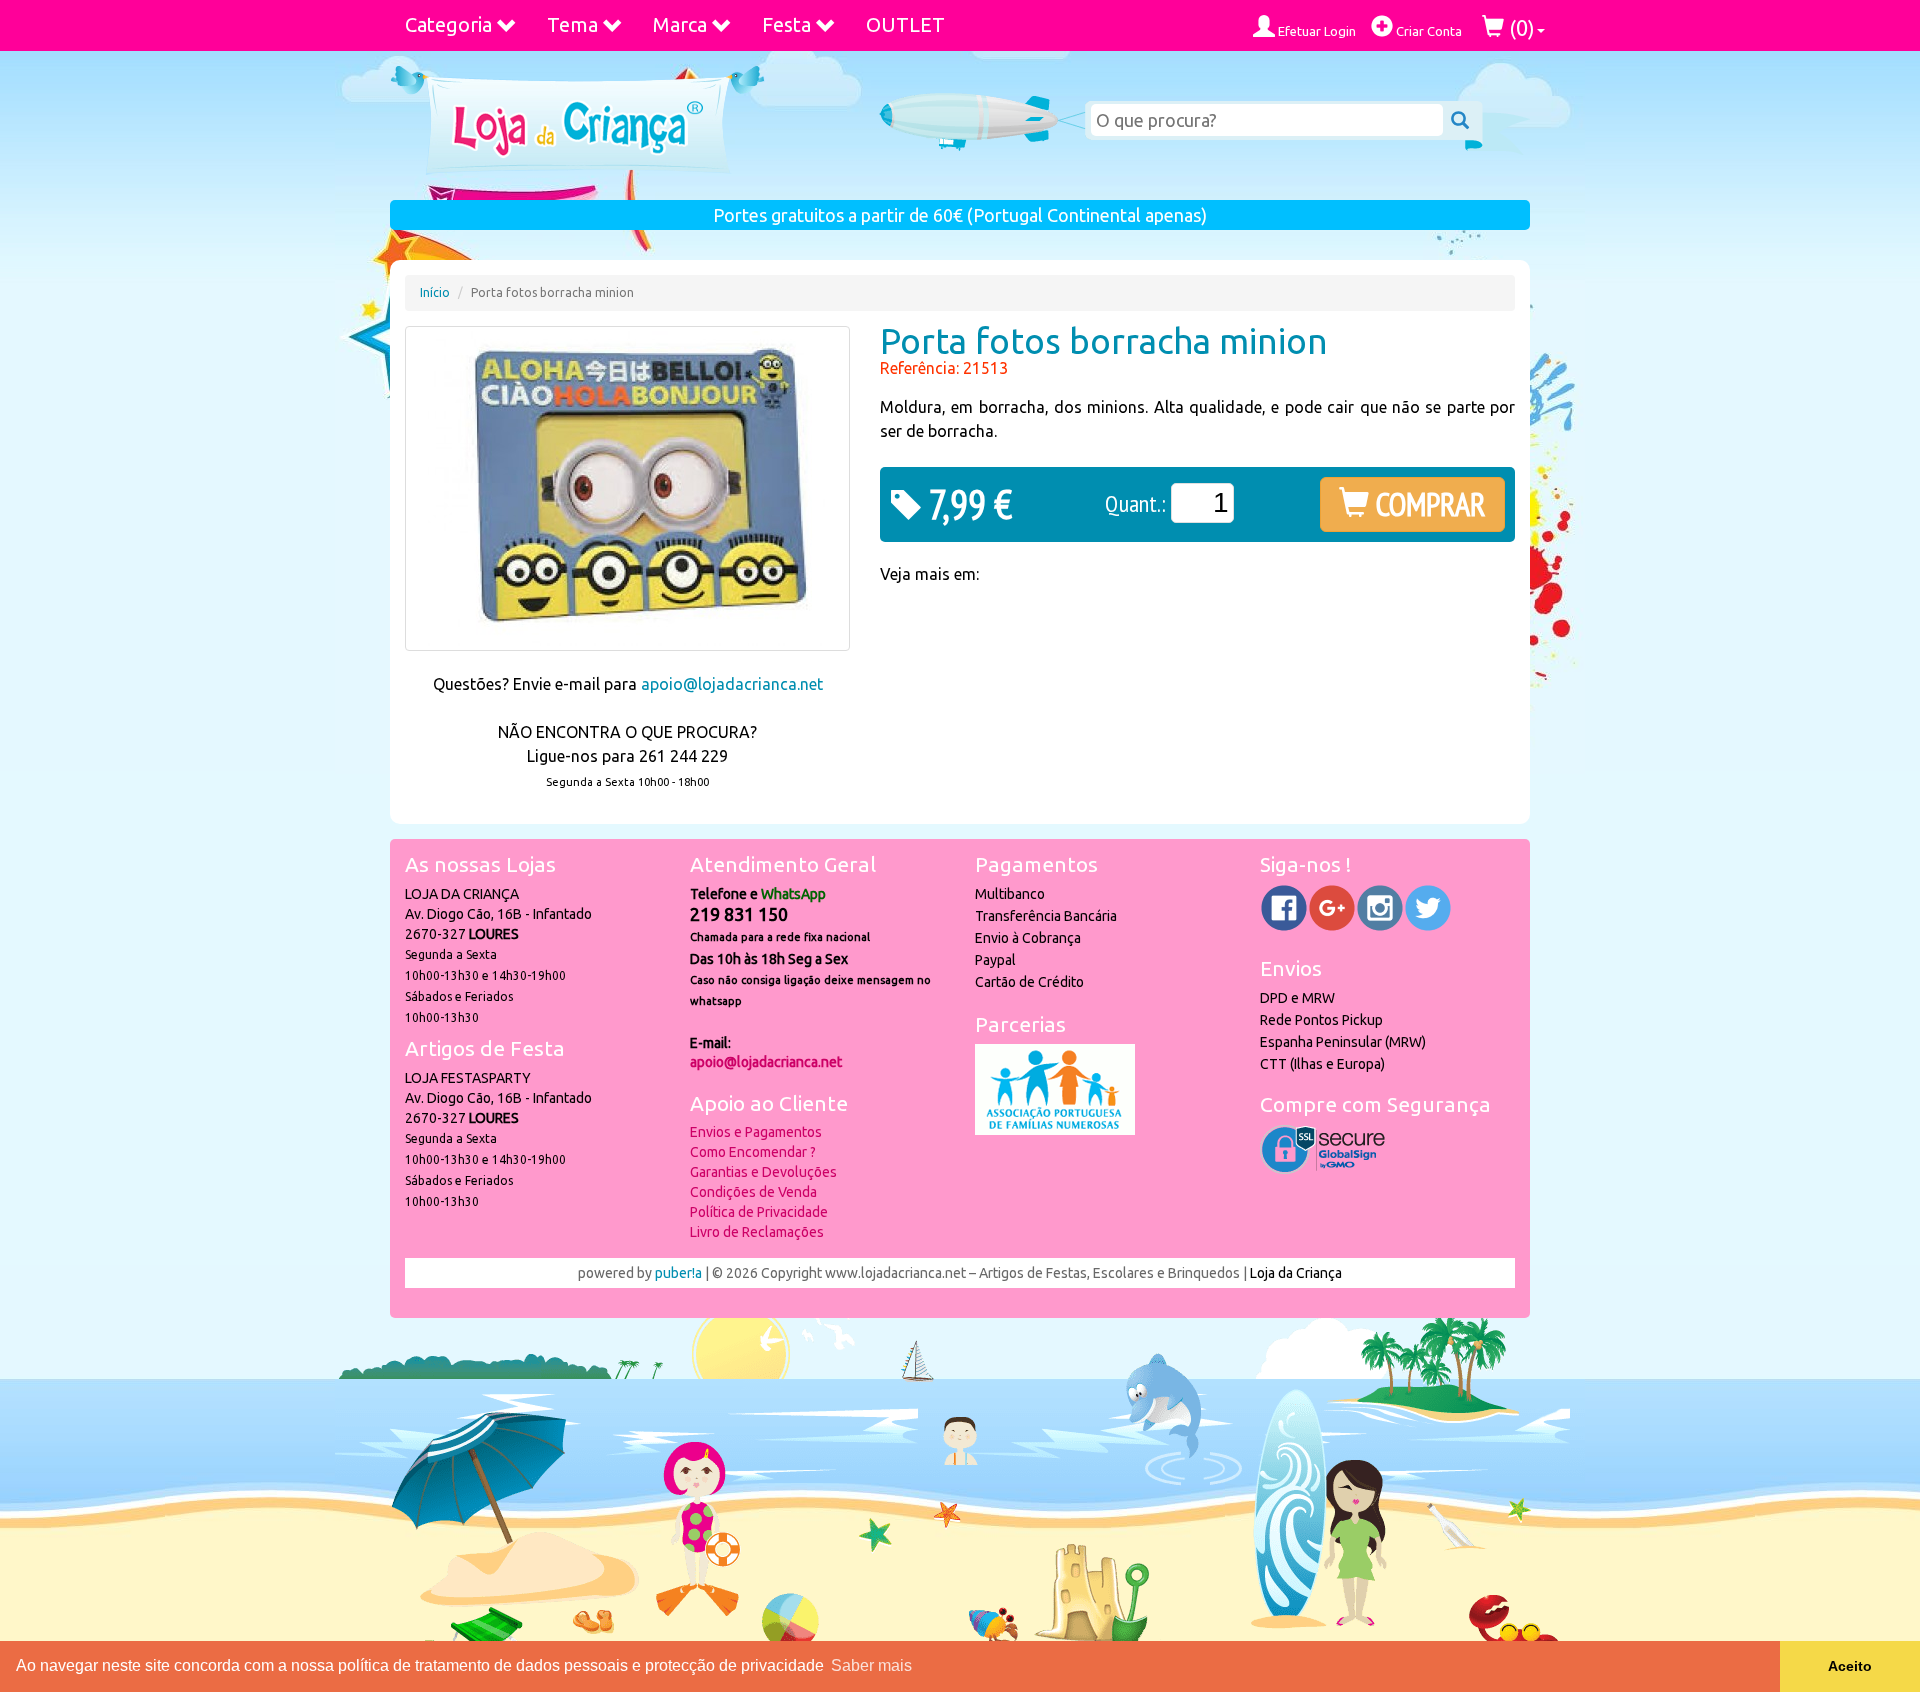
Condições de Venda (753, 1192)
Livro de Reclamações (757, 1232)
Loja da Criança (1296, 1273)
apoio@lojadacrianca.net (732, 684)
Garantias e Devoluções (763, 1172)
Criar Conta (1427, 31)
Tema (572, 24)
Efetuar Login (1315, 31)
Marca (680, 24)
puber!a (678, 1273)
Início (435, 292)
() (1519, 27)
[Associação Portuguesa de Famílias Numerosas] (1055, 1130)
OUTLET (905, 24)
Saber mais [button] (871, 1665)
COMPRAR (1427, 504)
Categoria (448, 24)
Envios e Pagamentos (756, 1132)
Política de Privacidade (759, 1212)
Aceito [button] (1850, 1666)
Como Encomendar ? (753, 1152)
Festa (786, 24)
